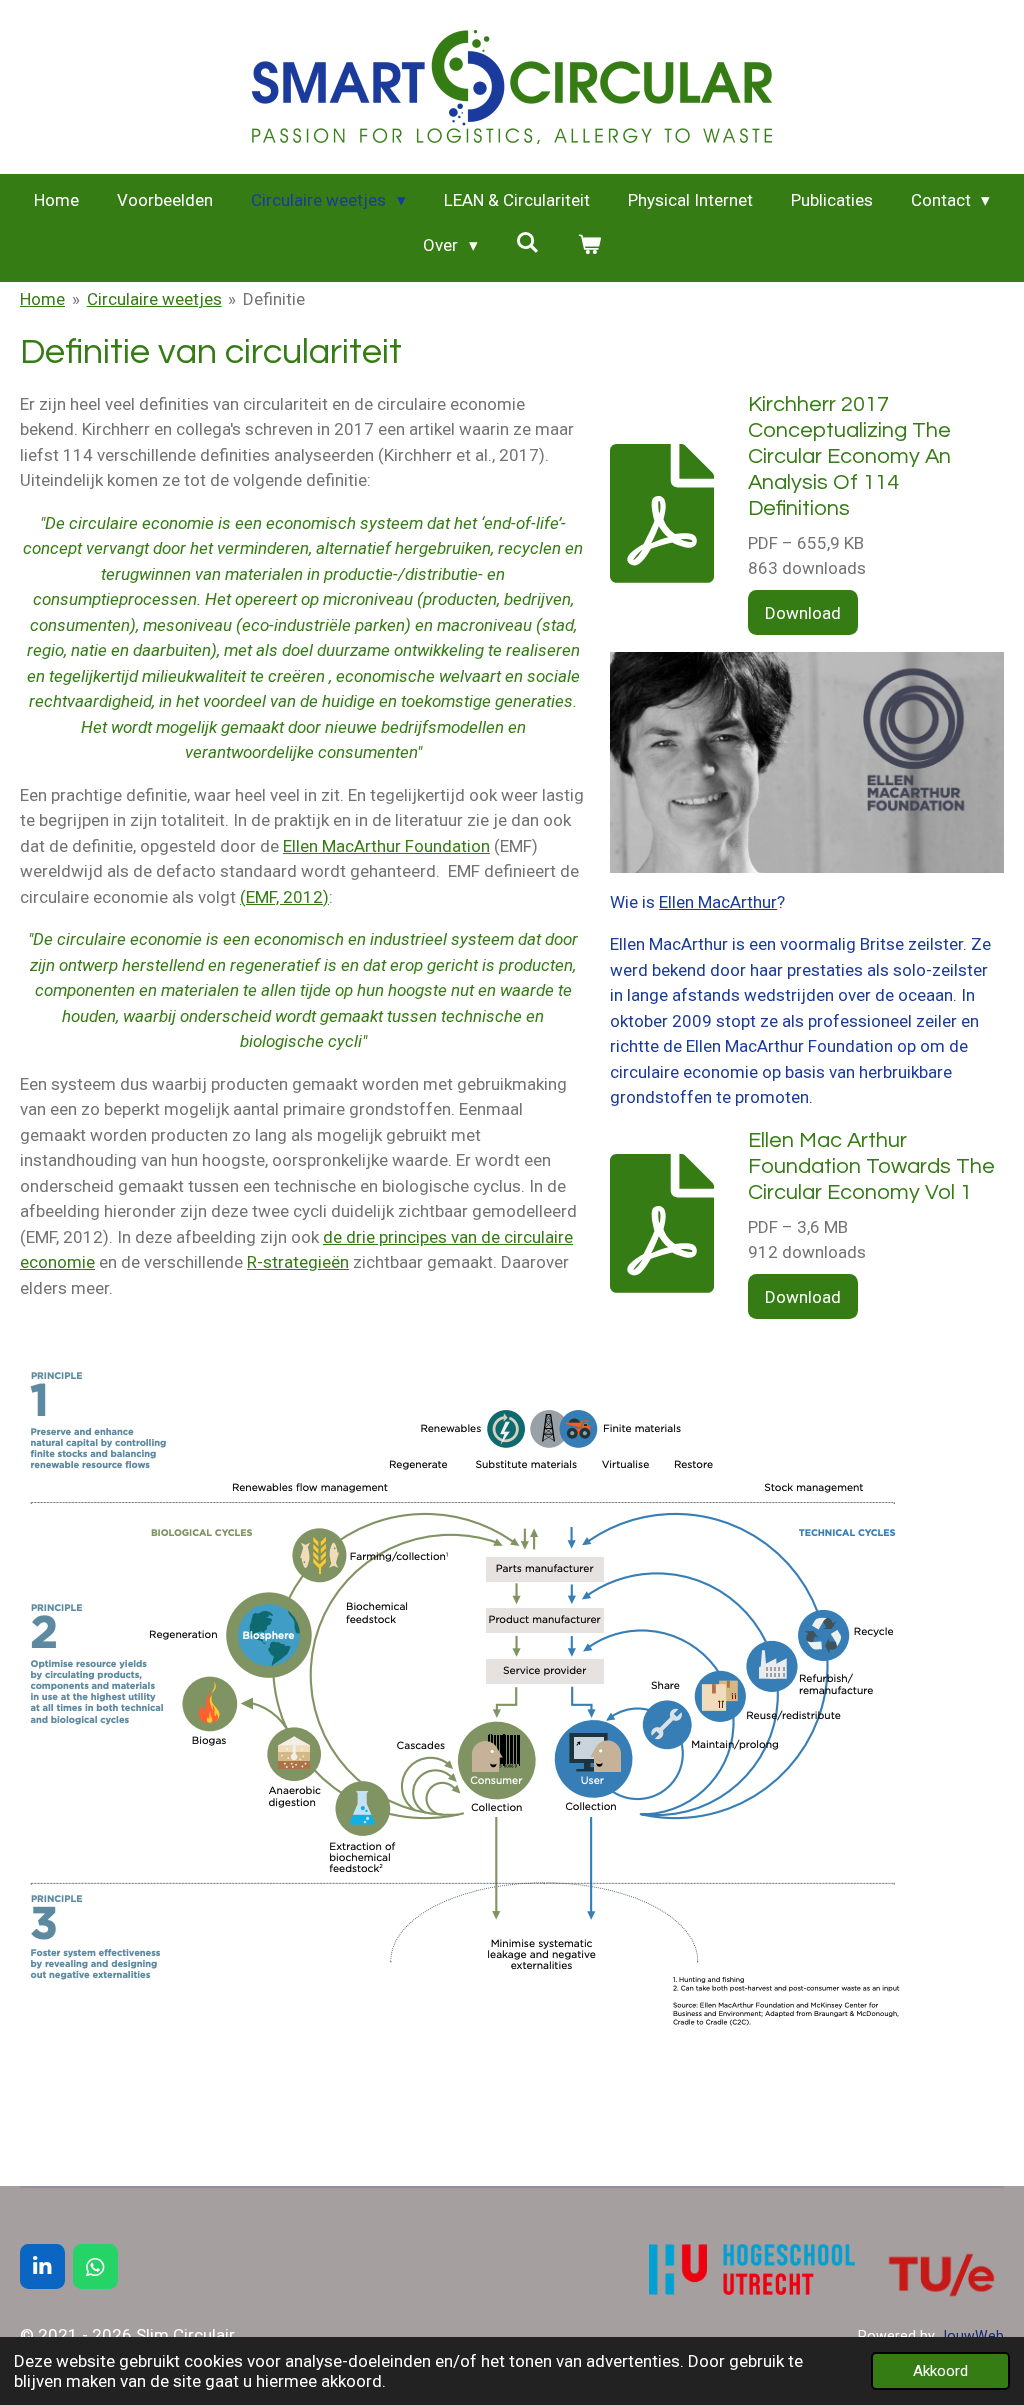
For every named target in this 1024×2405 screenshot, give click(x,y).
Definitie (274, 299)
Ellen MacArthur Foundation (386, 846)
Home (42, 299)
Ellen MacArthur (718, 902)
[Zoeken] (528, 243)
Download (803, 613)
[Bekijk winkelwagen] (589, 246)
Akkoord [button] (940, 2371)
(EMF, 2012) (284, 897)
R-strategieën (298, 1262)
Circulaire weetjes (154, 299)
